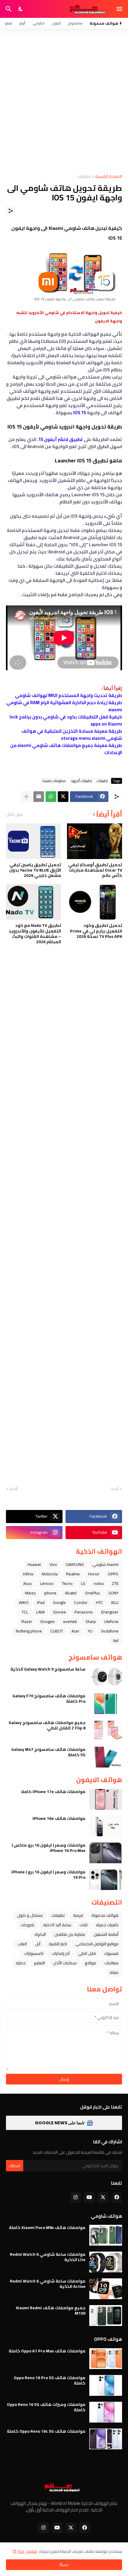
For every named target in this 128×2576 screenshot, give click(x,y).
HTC (99, 1602)
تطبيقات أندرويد (81, 781)
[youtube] (89, 2197)
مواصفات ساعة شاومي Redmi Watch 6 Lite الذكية (48, 2257)
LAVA (40, 1612)
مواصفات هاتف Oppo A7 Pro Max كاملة (47, 2351)
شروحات (27, 1925)
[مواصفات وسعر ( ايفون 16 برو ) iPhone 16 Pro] (106, 1880)
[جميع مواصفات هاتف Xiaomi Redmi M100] (106, 2316)
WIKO (24, 1602)
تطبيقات (84, 177)
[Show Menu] (120, 9)
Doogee (48, 1621)
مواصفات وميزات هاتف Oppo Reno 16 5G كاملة (46, 2407)
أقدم (14, 1489)
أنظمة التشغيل (106, 1934)
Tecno (67, 1583)
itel (116, 1641)
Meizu (30, 1593)
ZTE (115, 1583)
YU (90, 1631)
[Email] (39, 797)
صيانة (114, 1972)
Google (59, 1602)
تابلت (83, 1925)
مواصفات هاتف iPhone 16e (59, 1818)
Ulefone (111, 1621)
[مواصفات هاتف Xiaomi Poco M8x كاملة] (106, 2235)
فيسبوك (111, 1953)
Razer (27, 1621)
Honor (94, 1574)
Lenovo (47, 1583)
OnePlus (92, 1593)
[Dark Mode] (21, 9)
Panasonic (84, 1612)
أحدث (114, 1489)
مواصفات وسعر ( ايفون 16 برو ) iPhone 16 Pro (48, 1875)
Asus (28, 1583)
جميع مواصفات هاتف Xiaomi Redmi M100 (51, 2310)
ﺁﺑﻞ (38, 1944)
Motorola (50, 1574)
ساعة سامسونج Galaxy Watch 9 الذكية (48, 1669)
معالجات (111, 1963)
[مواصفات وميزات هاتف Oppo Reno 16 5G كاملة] (106, 2412)
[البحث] (8, 9)
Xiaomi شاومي (105, 1564)
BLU (115, 1602)
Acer (75, 1631)
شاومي (39, 23)
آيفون (56, 23)
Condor (81, 1602)
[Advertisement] (64, 101)
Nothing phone (29, 1631)
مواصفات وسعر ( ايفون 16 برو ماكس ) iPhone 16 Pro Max (49, 1848)
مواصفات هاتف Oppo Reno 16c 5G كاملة (46, 2431)
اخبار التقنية (58, 1944)
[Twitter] (63, 797)
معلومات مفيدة (54, 781)
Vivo (53, 1564)
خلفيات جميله (107, 1925)
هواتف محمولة (105, 1915)
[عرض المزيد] (26, 797)
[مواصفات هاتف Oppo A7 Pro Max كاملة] (106, 2359)
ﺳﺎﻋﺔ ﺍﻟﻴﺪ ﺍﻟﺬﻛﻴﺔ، (57, 1925)
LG (83, 1583)
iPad (41, 1602)
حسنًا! (64, 2565)
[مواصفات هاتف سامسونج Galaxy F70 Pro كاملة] (106, 1704)
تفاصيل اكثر (27, 2551)
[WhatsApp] (51, 797)
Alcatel (71, 1593)
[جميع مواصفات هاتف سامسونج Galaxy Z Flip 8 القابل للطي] (106, 1730)
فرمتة (78, 1915)
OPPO (113, 1574)
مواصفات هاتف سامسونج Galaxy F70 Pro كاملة (49, 1699)
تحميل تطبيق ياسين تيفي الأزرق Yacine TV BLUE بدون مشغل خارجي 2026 (35, 870)
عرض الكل (15, 814)
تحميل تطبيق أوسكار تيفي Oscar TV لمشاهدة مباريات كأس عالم (95, 870)
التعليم (39, 1963)
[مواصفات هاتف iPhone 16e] (106, 1826)
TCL (25, 1612)
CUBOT (57, 1631)
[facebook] (117, 2197)
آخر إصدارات (61, 1953)
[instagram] (76, 2197)
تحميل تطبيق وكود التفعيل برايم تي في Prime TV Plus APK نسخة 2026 (96, 931)
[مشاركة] (11, 211)
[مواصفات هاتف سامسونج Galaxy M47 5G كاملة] (106, 1757)
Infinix (28, 1574)
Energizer (110, 1612)
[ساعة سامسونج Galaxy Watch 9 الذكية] (106, 1677)
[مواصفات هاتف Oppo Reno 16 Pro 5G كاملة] (106, 2385)
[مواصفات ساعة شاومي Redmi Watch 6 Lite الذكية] (106, 2262)
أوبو (22, 23)
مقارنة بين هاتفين (70, 1934)
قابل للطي (87, 1953)
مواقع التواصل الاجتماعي (97, 1944)
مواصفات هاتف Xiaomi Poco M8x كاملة (47, 2227)
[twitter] (103, 2197)
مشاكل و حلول (30, 1915)
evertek (70, 1621)
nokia (99, 1583)
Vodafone (110, 1631)
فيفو (8, 23)
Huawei (34, 1564)
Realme (73, 1574)
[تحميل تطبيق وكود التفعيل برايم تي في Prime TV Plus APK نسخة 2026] (95, 902)
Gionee (60, 1612)
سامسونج (75, 23)
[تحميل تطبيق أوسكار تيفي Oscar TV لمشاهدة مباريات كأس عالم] (95, 841)
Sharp (91, 1621)
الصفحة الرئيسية (109, 177)
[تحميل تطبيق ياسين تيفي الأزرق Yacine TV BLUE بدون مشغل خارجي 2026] (33, 841)
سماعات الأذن (65, 1963)
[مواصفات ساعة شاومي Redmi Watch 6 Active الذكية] (106, 2289)
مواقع (90, 1963)
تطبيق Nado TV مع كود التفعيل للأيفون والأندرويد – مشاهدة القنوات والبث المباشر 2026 (35, 934)
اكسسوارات (34, 1953)
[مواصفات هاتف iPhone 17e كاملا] (106, 1799)
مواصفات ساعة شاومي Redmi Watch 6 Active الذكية (48, 2284)
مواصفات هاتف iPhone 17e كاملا (53, 1792)
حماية (21, 1963)
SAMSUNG (75, 1564)
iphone (50, 1593)
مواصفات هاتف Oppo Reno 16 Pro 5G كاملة (50, 2380)
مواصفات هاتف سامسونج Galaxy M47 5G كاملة (48, 1752)
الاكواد (40, 1934)
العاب (22, 1944)
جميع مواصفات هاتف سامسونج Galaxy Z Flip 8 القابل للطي (47, 1725)
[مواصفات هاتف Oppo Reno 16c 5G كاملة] (106, 2439)
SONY (113, 1593)
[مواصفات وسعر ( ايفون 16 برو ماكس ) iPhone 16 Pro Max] (106, 1853)
